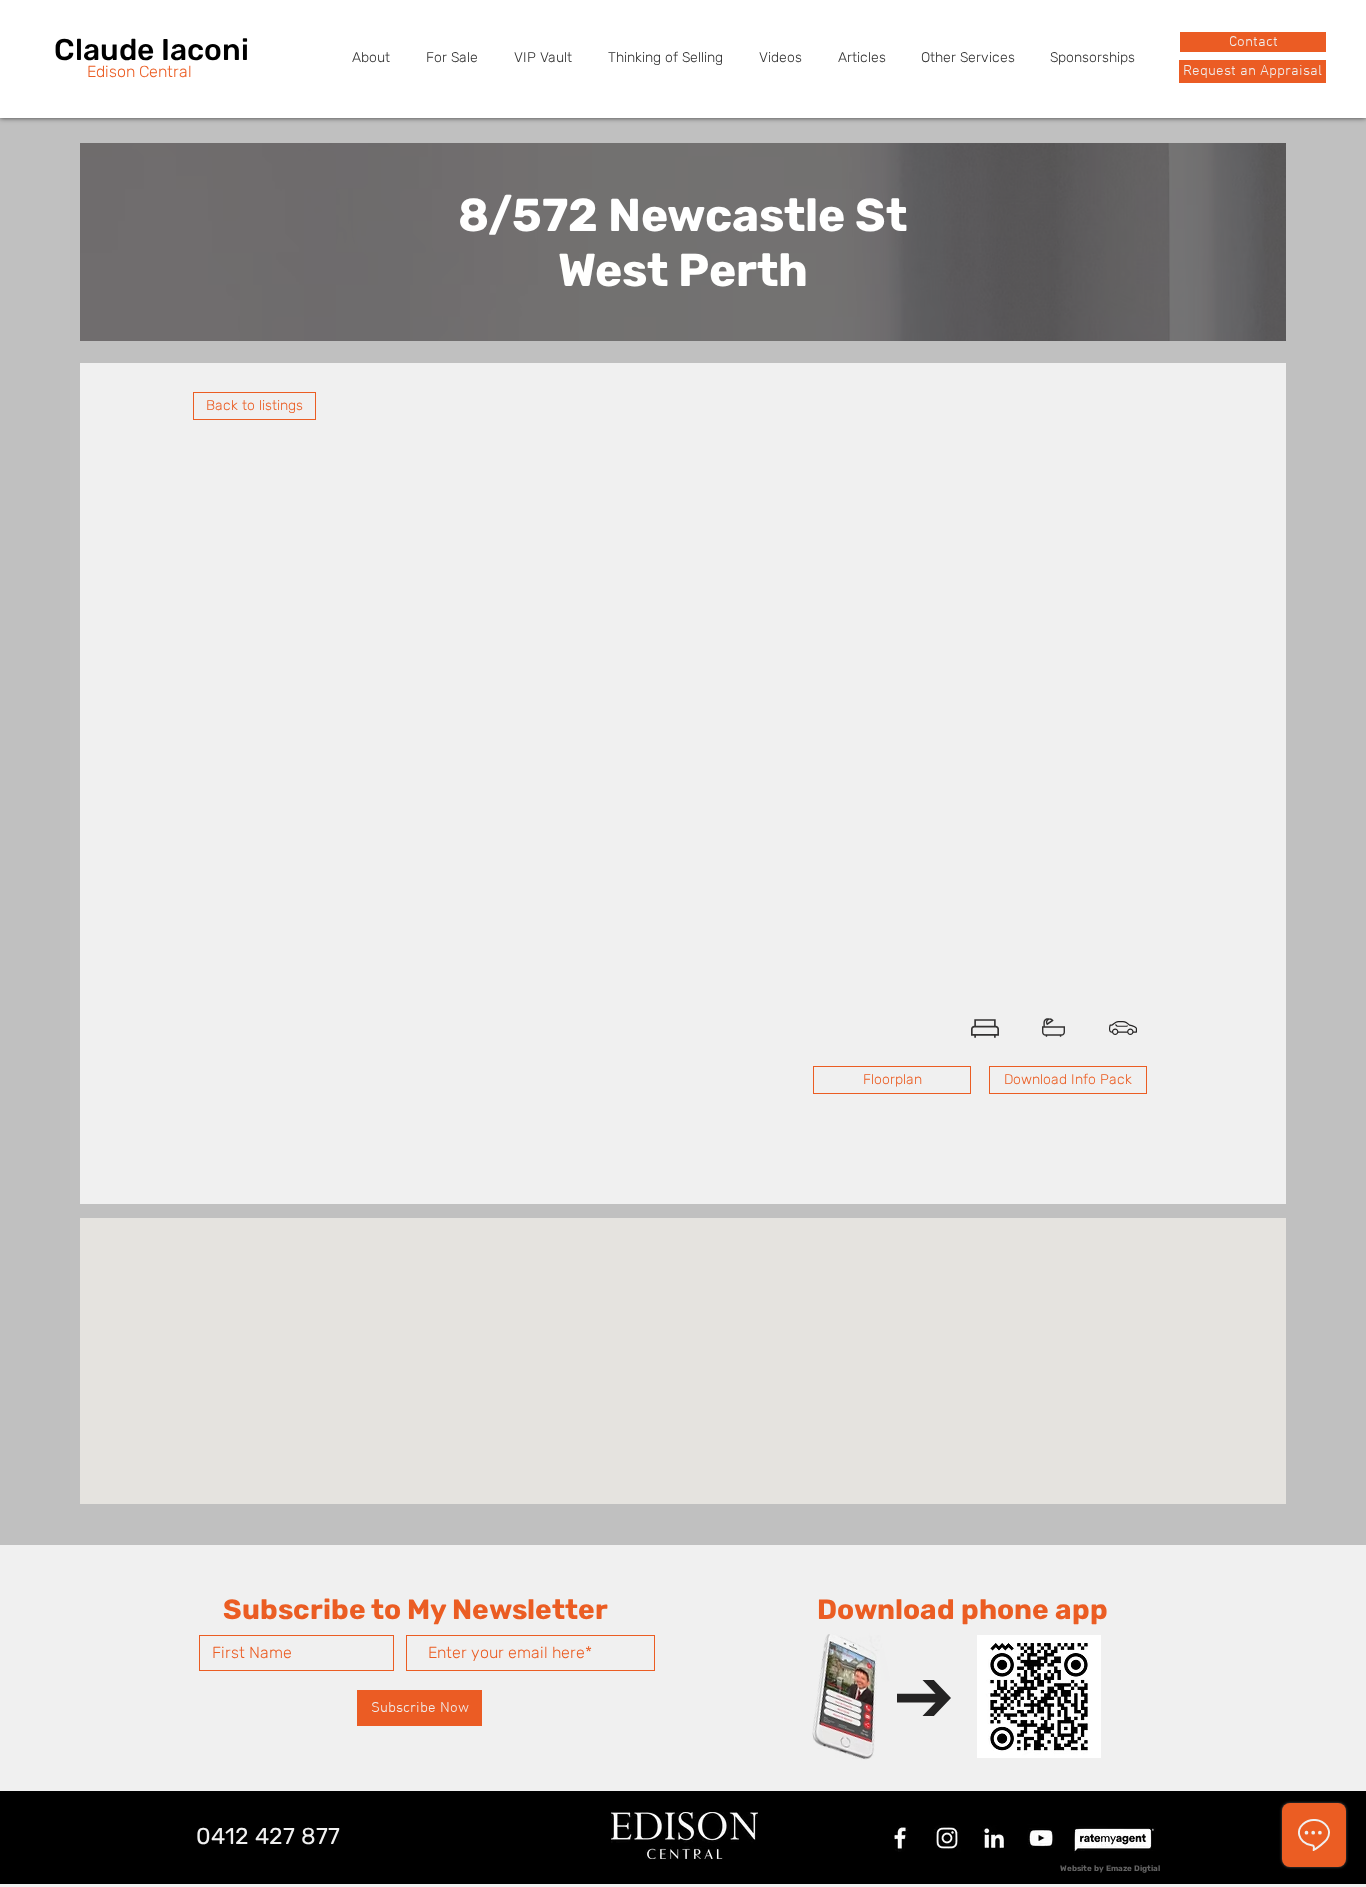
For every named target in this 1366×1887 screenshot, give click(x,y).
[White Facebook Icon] (900, 1838)
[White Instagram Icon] (947, 1838)
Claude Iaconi (151, 50)
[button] (1252, 71)
